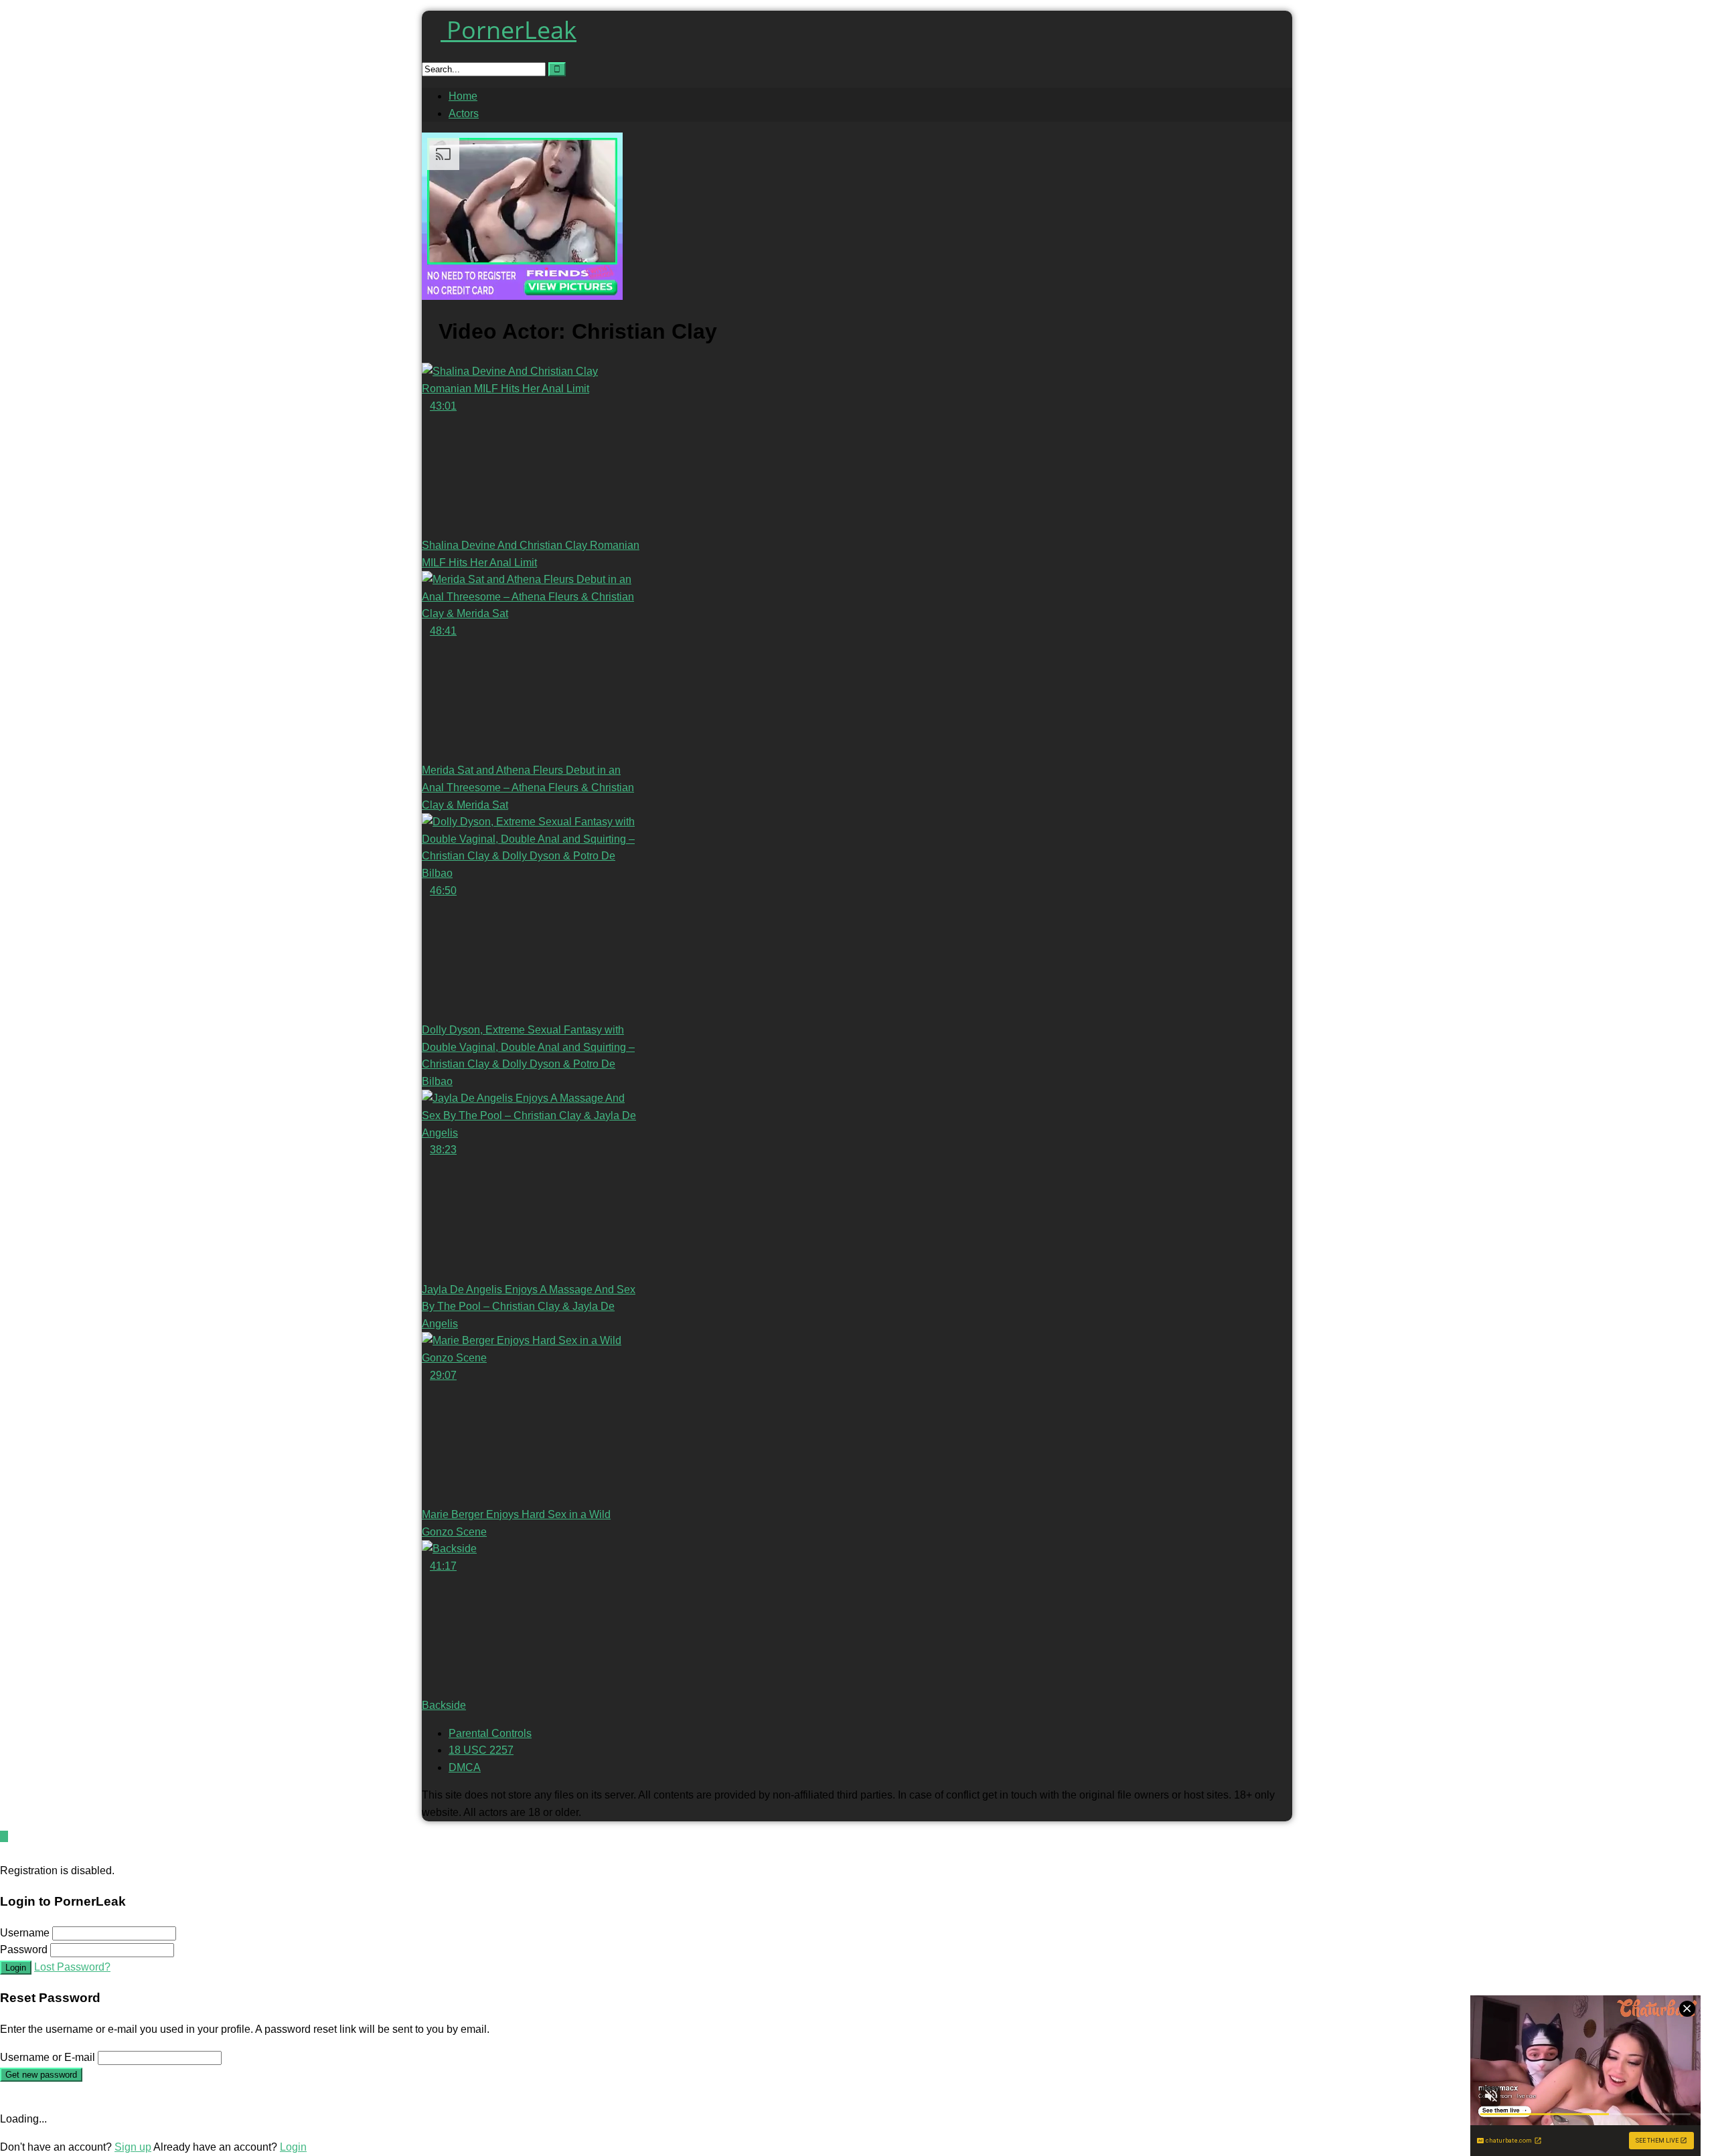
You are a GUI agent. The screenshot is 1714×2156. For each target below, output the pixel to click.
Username (25, 1933)
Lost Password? (72, 1967)
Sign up (133, 2147)
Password (24, 1950)
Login (16, 1968)
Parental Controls (490, 1733)
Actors (464, 113)
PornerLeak (509, 30)
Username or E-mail (48, 2057)
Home (463, 96)
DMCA (465, 1767)
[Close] (4, 1853)
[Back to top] (4, 1836)
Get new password (41, 2075)
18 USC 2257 (481, 1750)
